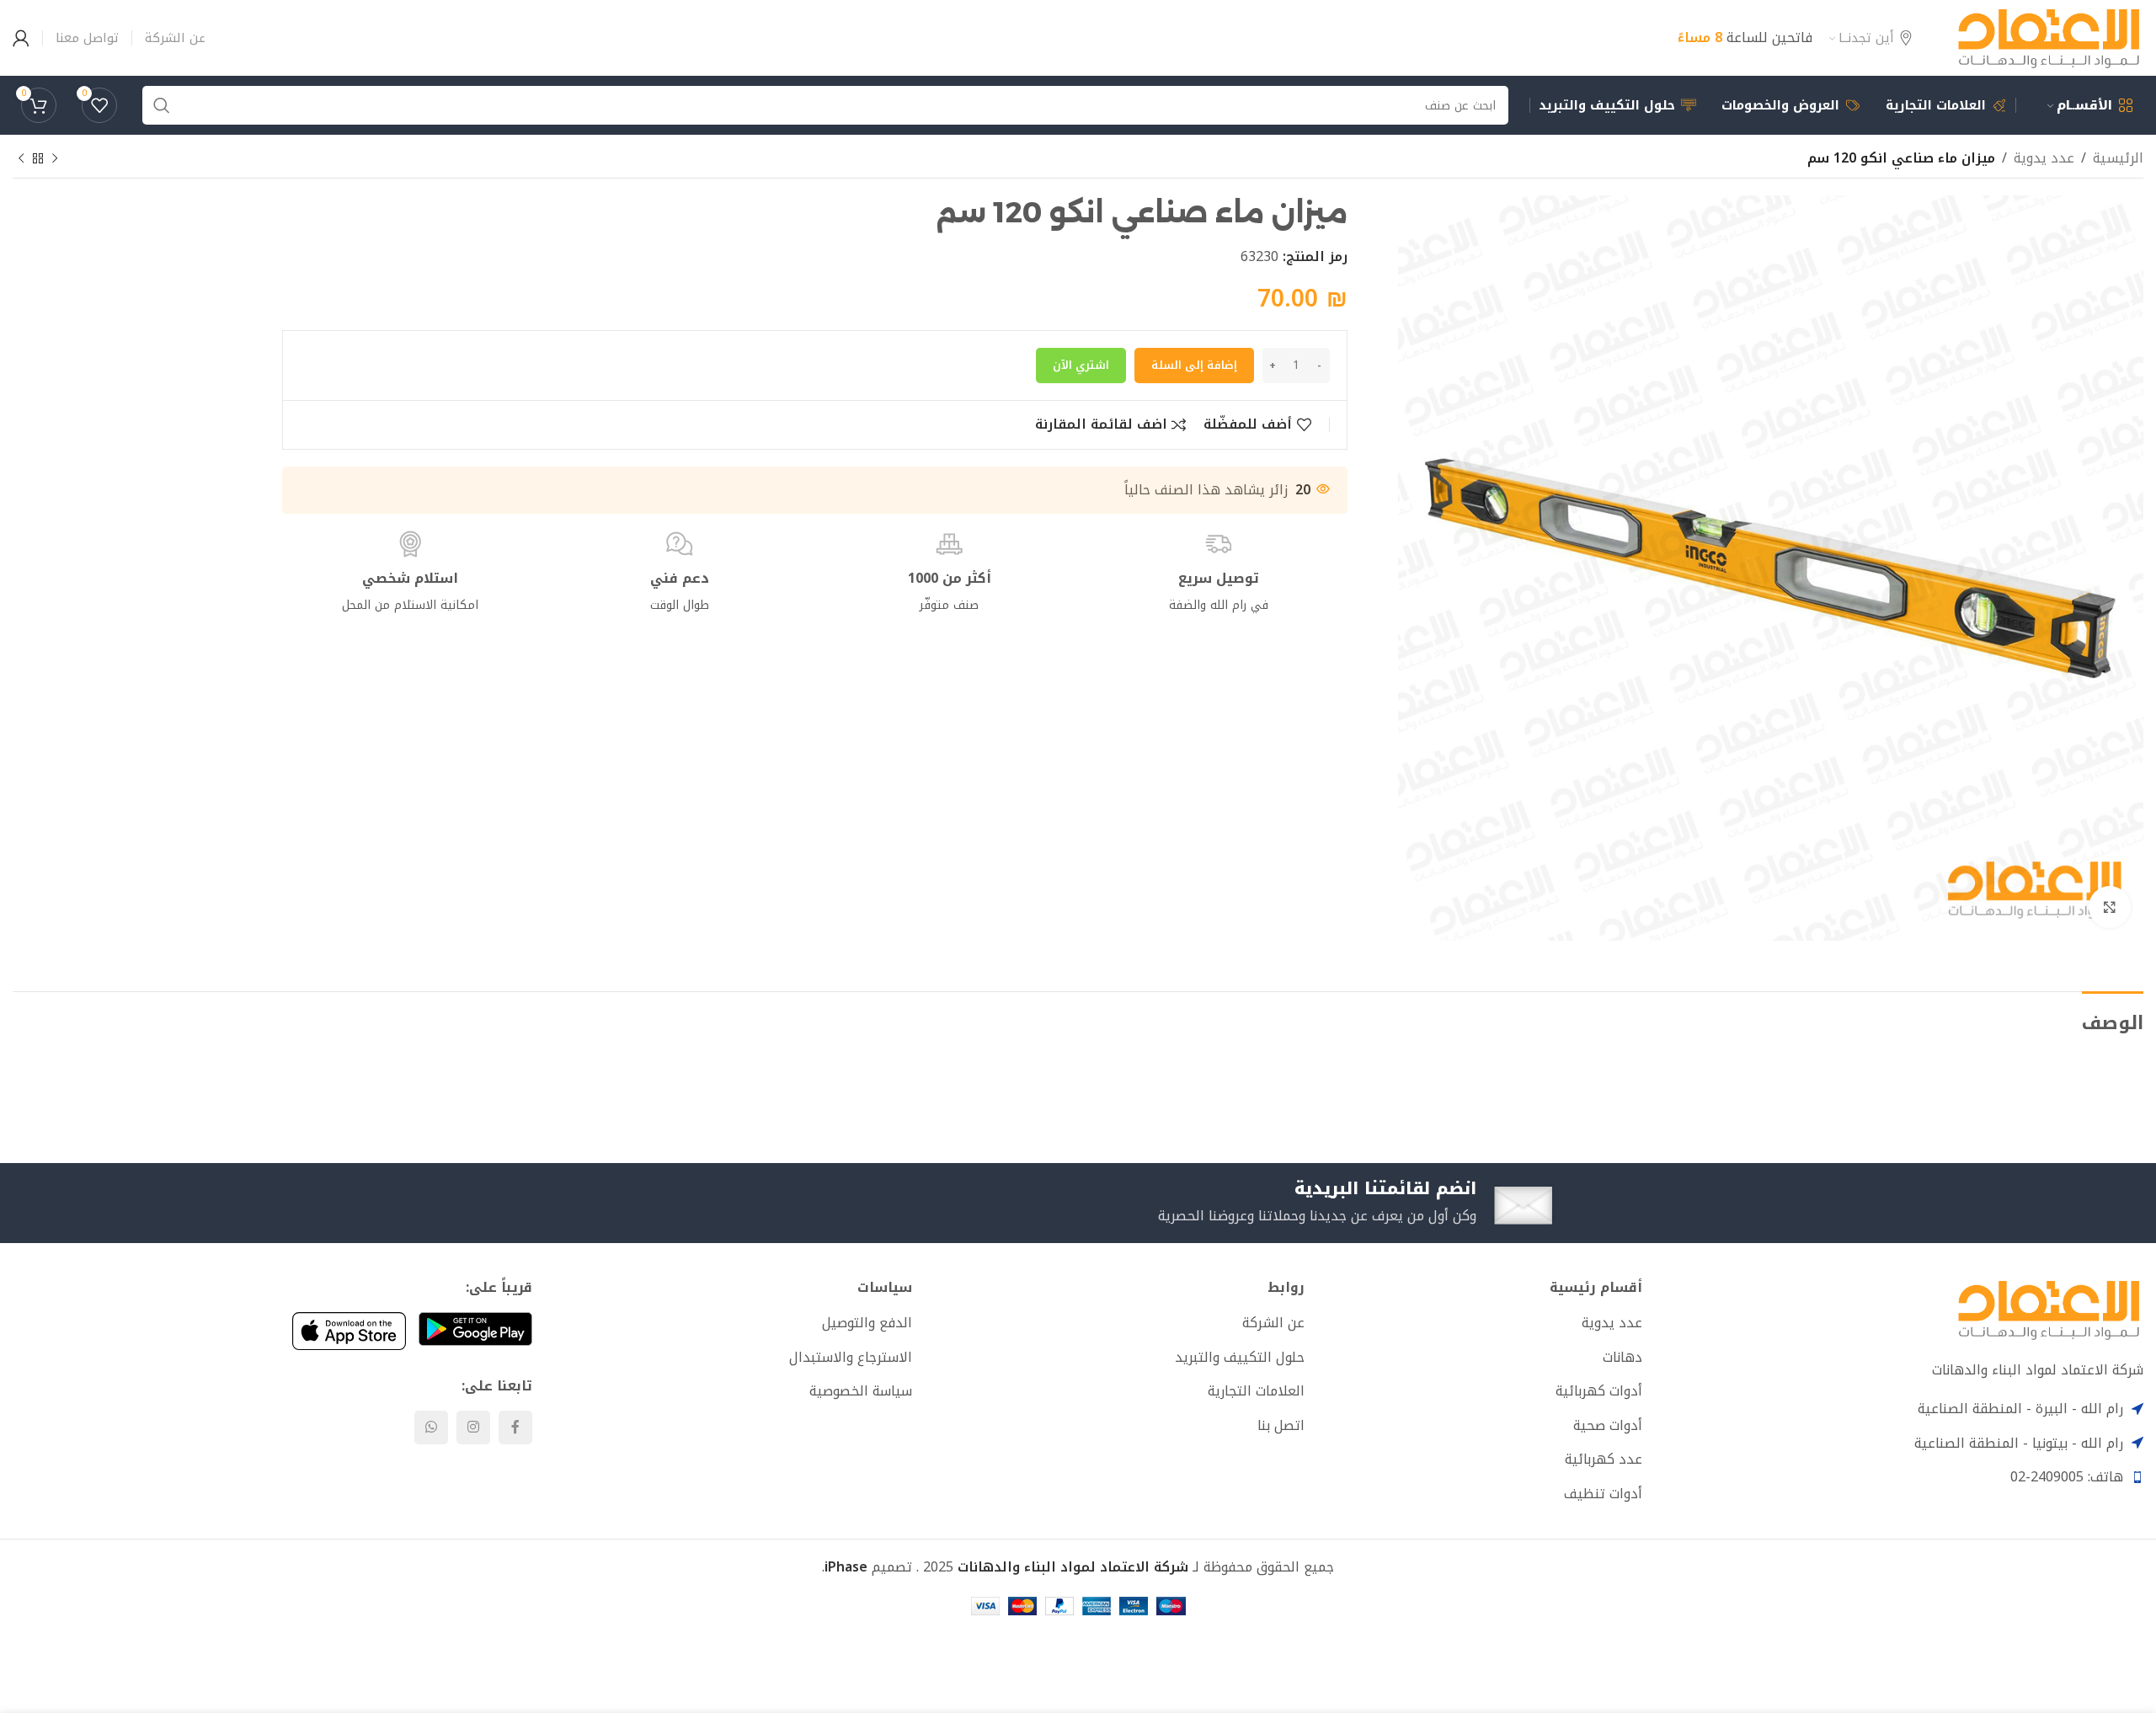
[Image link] (2049, 1309)
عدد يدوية (2044, 158)
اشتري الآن (1081, 365)
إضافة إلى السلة (1194, 365)
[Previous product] (55, 159)
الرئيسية (2118, 158)
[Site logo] (2049, 37)
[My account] (21, 38)
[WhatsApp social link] (431, 1427)
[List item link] (1480, 1323)
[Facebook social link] (515, 1427)
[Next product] (21, 159)
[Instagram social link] (473, 1427)
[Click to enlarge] (2110, 907)
